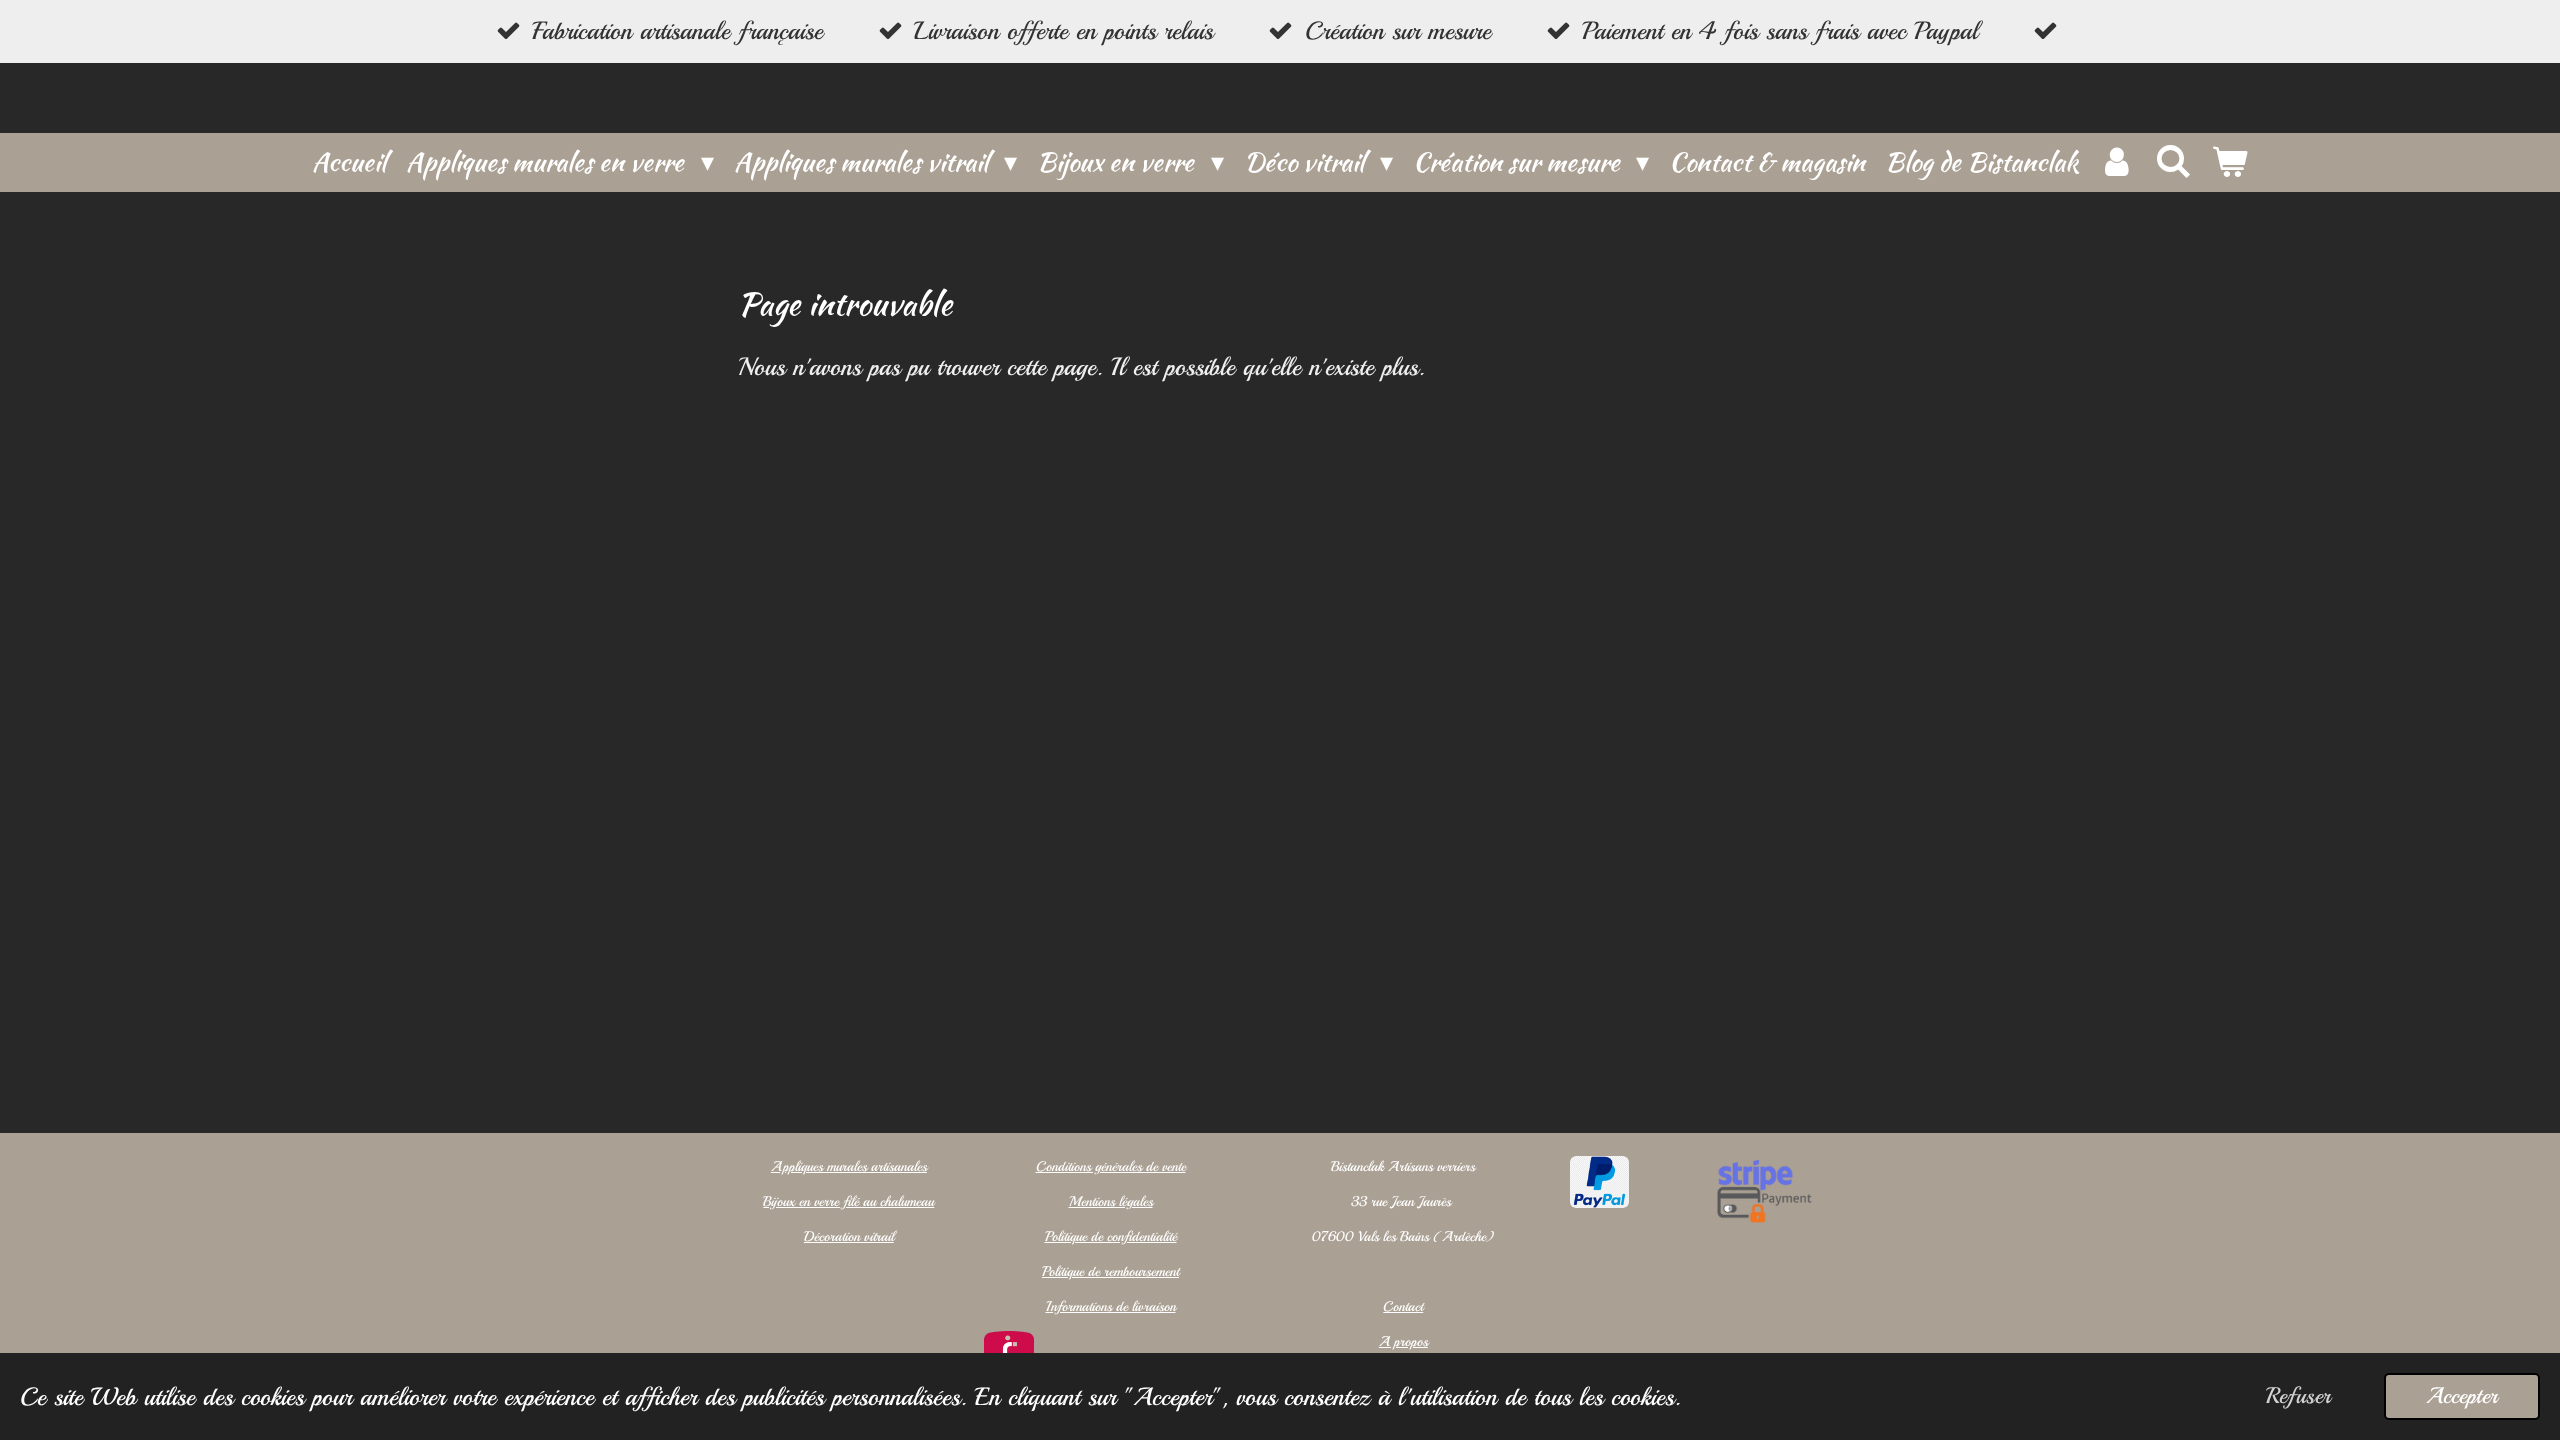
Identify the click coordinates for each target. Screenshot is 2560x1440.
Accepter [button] (2462, 1396)
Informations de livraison (1111, 1306)
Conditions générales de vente (1111, 1166)
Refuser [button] (2298, 1396)
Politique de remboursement (1110, 1271)
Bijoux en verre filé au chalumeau (848, 1201)
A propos (1403, 1341)
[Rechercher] (2173, 162)
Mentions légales (1111, 1201)
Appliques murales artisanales (849, 1166)
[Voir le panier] (2229, 162)
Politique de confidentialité (1111, 1236)
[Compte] (2116, 162)
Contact (1403, 1306)
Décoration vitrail (849, 1236)
